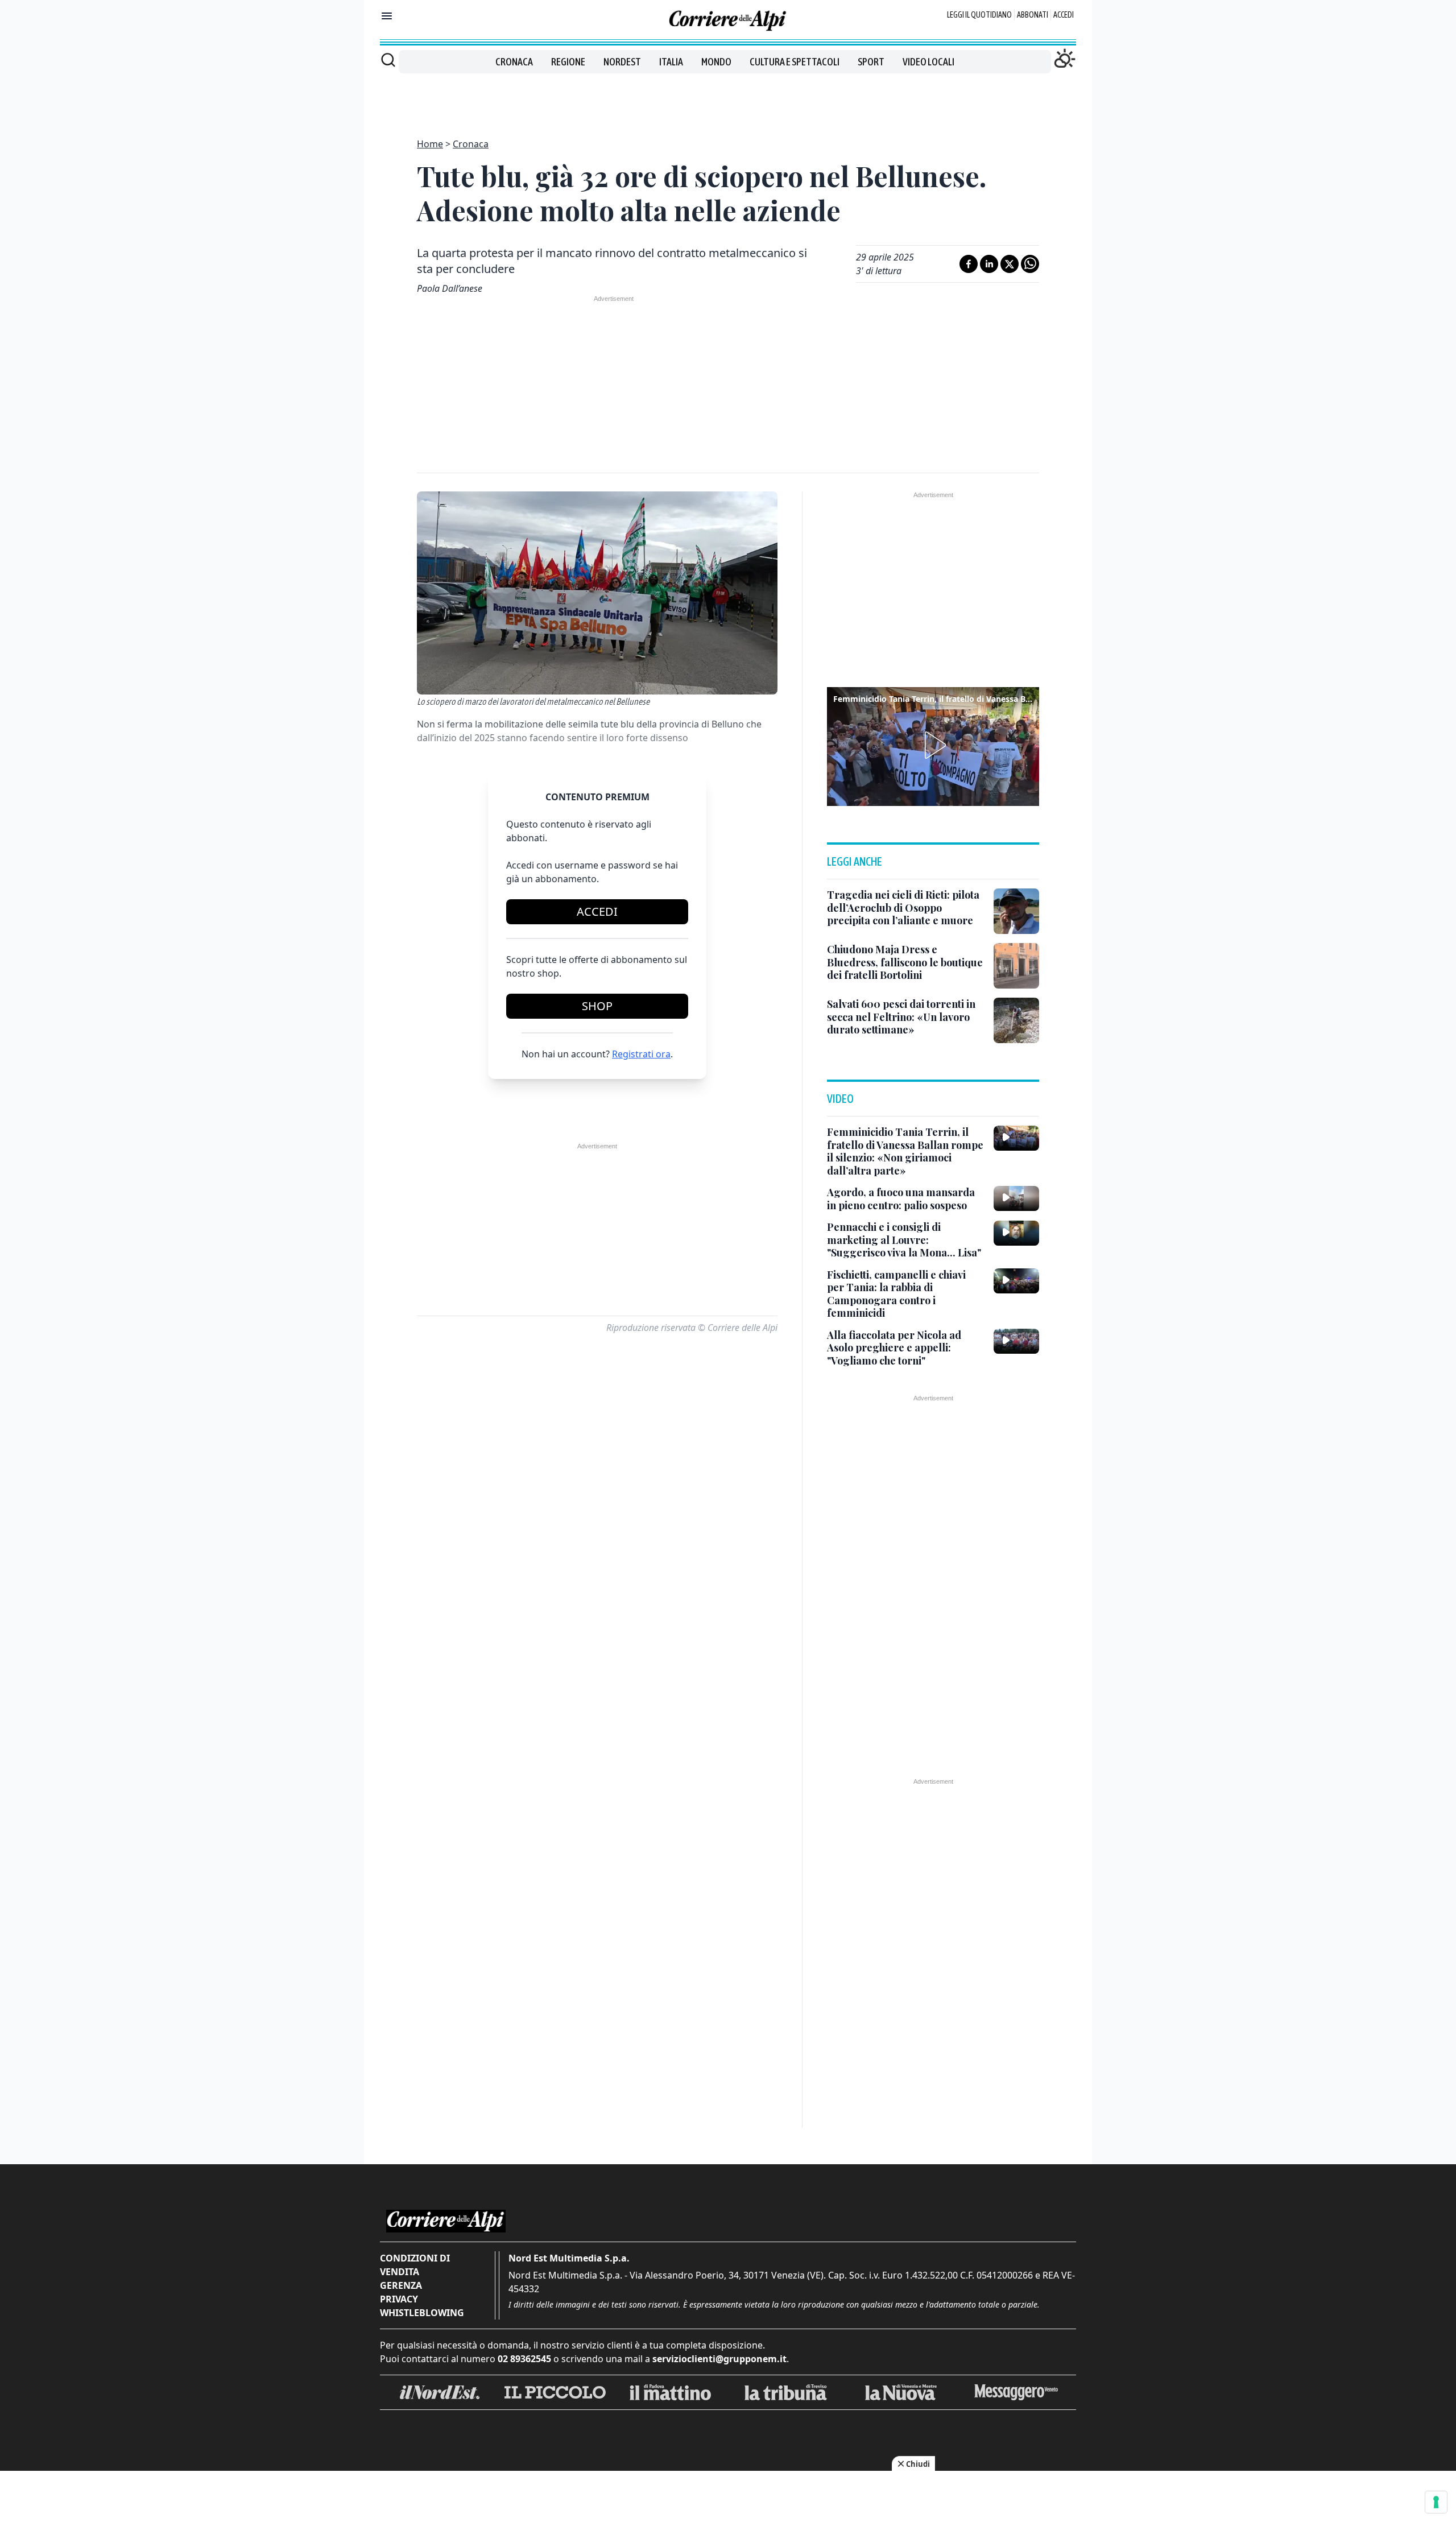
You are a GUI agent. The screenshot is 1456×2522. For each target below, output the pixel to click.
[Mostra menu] (387, 16)
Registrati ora (641, 1054)
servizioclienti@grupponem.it (719, 2359)
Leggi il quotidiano (979, 15)
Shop (597, 1006)
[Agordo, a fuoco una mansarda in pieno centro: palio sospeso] (1016, 1198)
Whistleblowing (422, 2313)
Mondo (716, 62)
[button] (933, 745)
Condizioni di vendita (415, 2265)
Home (430, 144)
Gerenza (401, 2285)
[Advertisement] (728, 99)
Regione (568, 62)
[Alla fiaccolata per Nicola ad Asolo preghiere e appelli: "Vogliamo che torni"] (1016, 1341)
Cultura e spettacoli (795, 62)
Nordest (622, 62)
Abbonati (1033, 15)
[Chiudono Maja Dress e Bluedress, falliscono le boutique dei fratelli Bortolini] (1016, 966)
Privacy (399, 2299)
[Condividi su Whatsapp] (1030, 264)
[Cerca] (388, 60)
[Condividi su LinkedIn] (989, 264)
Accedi (1064, 15)
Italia (671, 62)
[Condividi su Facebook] (969, 264)
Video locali (928, 62)
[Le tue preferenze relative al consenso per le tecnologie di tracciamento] (1436, 2502)
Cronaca (514, 62)
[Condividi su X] (1010, 264)
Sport (871, 62)
